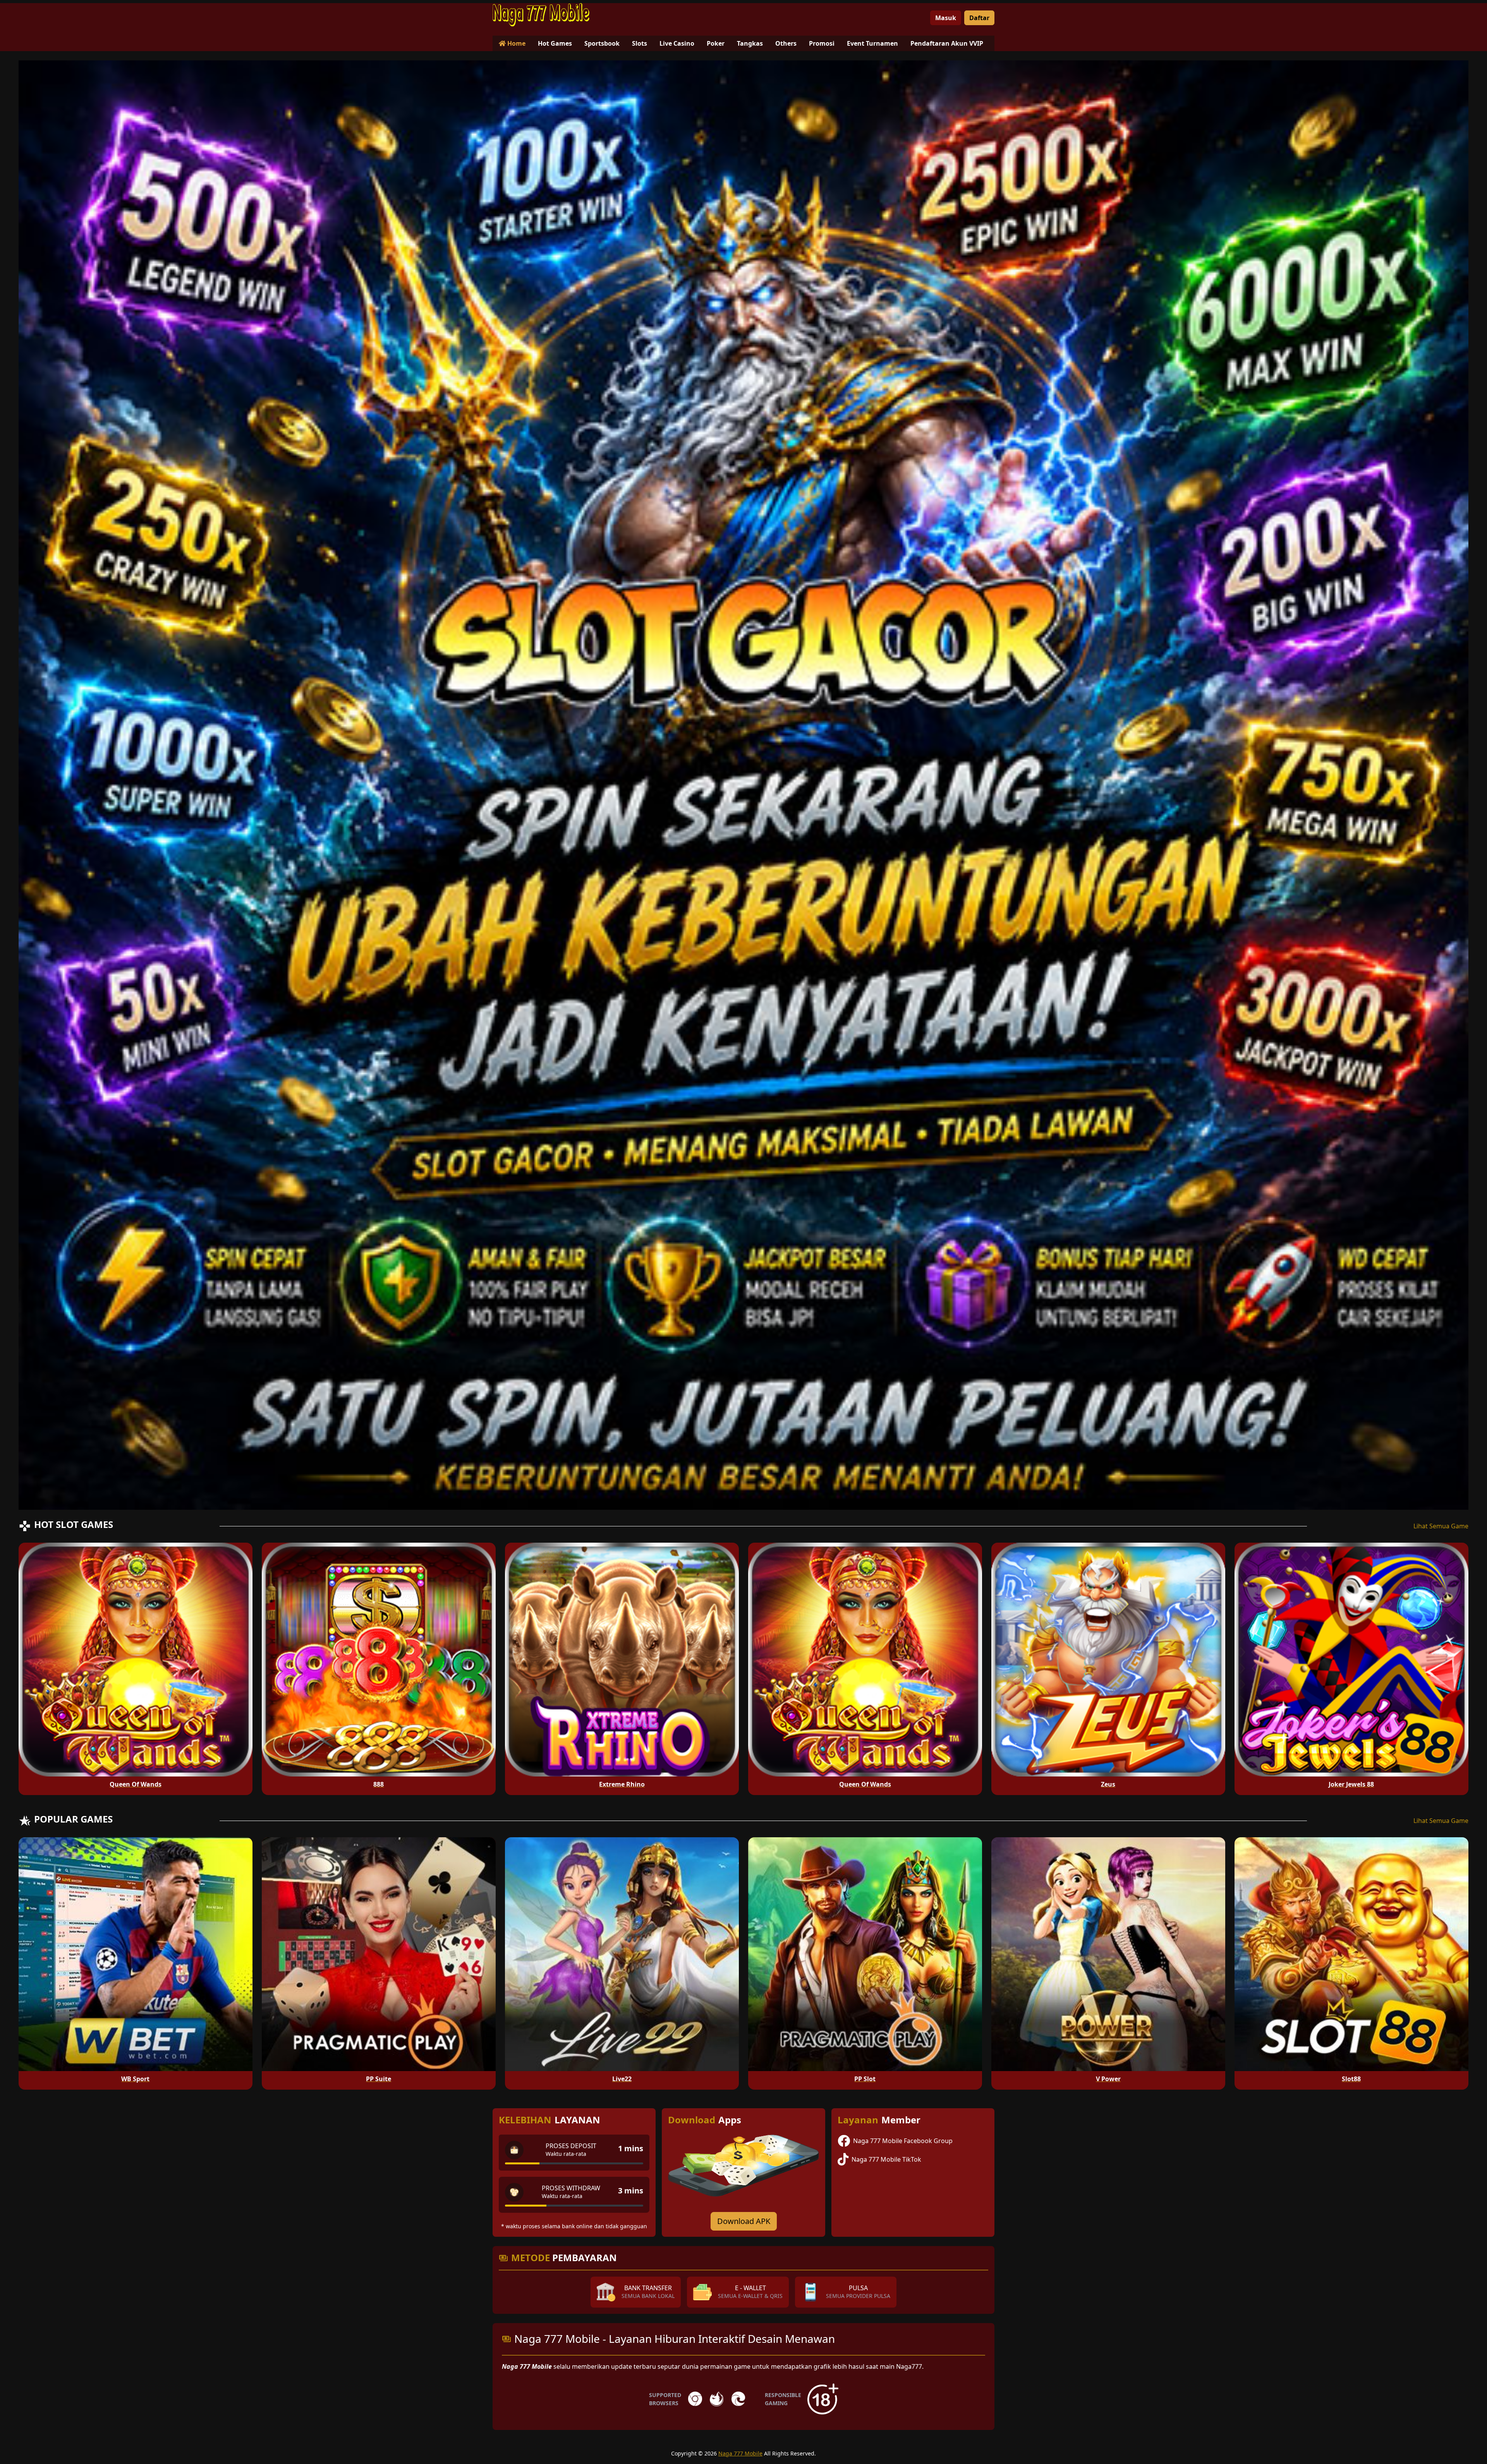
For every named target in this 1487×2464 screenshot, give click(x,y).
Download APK (744, 2221)
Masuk (946, 18)
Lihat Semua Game (1441, 1526)
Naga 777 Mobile (740, 2453)
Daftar (979, 18)
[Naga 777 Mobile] (541, 15)
